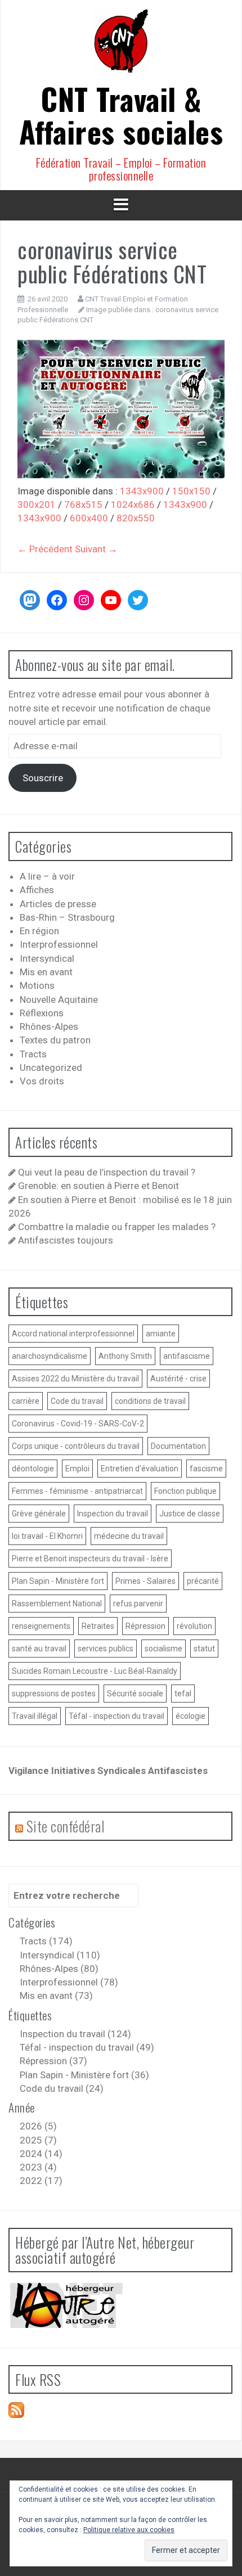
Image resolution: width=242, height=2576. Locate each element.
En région (39, 931)
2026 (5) (38, 2126)
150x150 (191, 491)
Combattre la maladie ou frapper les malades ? (117, 1227)
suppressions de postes (54, 1694)
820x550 (136, 518)
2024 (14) (41, 2154)
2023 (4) (38, 2167)
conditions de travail (150, 1401)
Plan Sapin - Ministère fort (58, 1581)
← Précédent (45, 549)
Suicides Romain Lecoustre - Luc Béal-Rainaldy (95, 1671)
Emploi (77, 1469)
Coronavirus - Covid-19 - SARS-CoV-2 (78, 1424)
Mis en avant (46, 972)
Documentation (178, 1446)
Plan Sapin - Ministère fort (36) (84, 2075)
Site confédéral (66, 1826)
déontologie (33, 1469)
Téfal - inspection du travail (116, 1716)
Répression (145, 1626)
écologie (191, 1716)
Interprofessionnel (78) (69, 1982)
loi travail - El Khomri (47, 1536)
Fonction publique (185, 1491)
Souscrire (43, 778)
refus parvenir (138, 1604)
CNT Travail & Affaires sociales (121, 115)
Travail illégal (35, 1716)
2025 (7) (38, 2140)
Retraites (98, 1626)
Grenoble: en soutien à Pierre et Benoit (98, 1186)
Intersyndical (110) (60, 1955)
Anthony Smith (125, 1356)
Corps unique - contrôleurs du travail (76, 1446)
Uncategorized (51, 1068)
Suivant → (96, 549)
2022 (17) (41, 2181)
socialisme (163, 1649)
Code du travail (77, 1401)
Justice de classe (190, 1514)
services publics (106, 1649)
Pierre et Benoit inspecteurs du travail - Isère (90, 1559)
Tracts (33, 1054)
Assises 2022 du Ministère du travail (75, 1379)
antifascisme (187, 1356)
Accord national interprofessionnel (73, 1334)
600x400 (89, 518)
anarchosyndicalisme (50, 1356)
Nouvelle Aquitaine (59, 999)
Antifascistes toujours (66, 1240)
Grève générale (39, 1514)
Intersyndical (47, 958)
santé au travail (39, 1649)
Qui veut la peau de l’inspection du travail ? (107, 1172)
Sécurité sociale (135, 1694)
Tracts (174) (46, 1941)
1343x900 (142, 491)
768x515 (83, 505)
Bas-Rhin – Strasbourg (67, 917)
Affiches (37, 890)
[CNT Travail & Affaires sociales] (121, 44)
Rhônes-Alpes (49, 1026)
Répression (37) (53, 2061)
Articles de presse (58, 904)
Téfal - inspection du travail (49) (87, 2047)
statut (204, 1649)
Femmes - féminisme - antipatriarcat (77, 1491)
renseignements (41, 1626)
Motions (37, 985)
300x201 (37, 505)
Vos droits (42, 1081)
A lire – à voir (47, 876)
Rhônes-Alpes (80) (59, 1969)
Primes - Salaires (145, 1581)
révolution (194, 1626)
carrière (26, 1401)
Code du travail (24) (62, 2088)
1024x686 (133, 505)
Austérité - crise (178, 1379)
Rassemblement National (57, 1604)
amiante (161, 1334)
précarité (203, 1581)
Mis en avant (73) (56, 1996)
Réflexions (42, 1013)
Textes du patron (55, 1040)
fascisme (206, 1469)
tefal (183, 1694)
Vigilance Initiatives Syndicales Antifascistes (108, 1771)
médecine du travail (129, 1536)
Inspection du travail (113, 1514)
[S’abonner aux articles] (16, 2410)
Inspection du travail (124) (75, 2034)
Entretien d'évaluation (140, 1469)
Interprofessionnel (59, 944)
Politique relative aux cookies (129, 2530)
